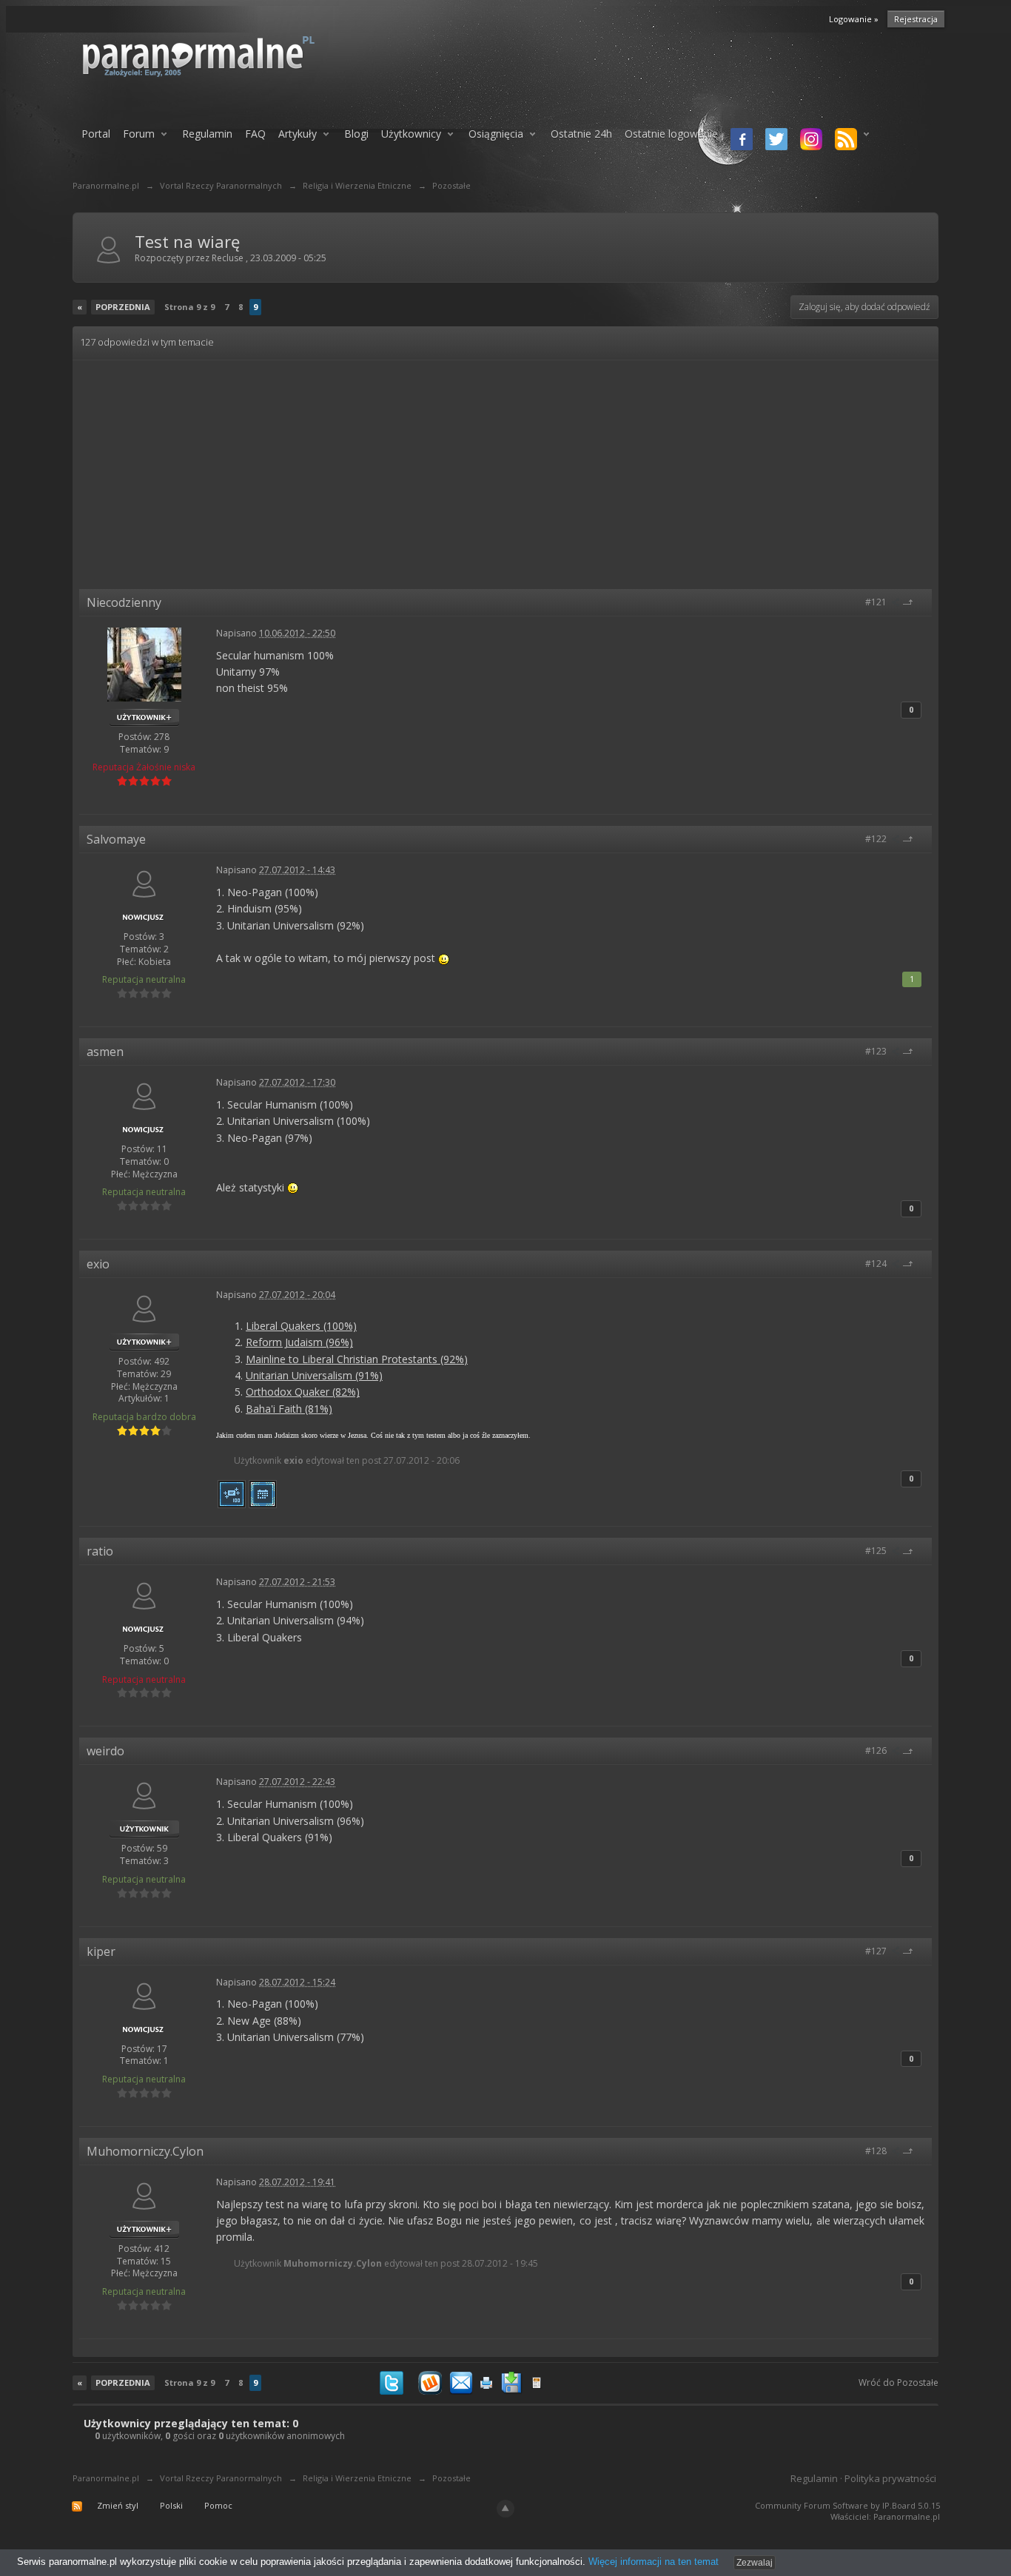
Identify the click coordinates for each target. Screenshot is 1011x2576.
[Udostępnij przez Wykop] (430, 2382)
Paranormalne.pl (106, 2478)
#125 (877, 1551)
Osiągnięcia (496, 134)
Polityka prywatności (890, 2478)
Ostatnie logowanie (671, 134)
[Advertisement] (505, 478)
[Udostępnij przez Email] (461, 2382)
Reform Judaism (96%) (299, 1342)
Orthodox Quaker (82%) (303, 1392)
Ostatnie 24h (581, 134)
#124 (877, 1264)
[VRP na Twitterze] (774, 141)
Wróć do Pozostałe (899, 2382)
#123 (877, 1051)
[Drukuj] (486, 2382)
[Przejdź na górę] (913, 602)
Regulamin (207, 134)
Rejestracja (916, 19)
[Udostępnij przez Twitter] (392, 2382)
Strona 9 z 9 (189, 307)
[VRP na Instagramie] (809, 141)
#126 (877, 1751)
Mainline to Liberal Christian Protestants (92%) (357, 1359)
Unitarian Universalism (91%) (314, 1375)
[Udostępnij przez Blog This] (537, 2382)
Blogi (356, 134)
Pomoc (218, 2505)
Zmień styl (118, 2505)
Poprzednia (123, 307)
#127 (877, 1951)
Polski (171, 2505)
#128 (877, 2151)
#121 (877, 602)
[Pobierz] (511, 2382)
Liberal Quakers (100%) (301, 1326)
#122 (877, 839)
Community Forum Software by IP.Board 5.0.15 (847, 2505)
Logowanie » (854, 19)
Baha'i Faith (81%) (289, 1409)
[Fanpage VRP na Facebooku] (739, 141)
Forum (139, 134)
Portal (96, 134)
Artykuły (298, 134)
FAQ (255, 134)
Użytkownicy (411, 134)
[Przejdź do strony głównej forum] (237, 56)
